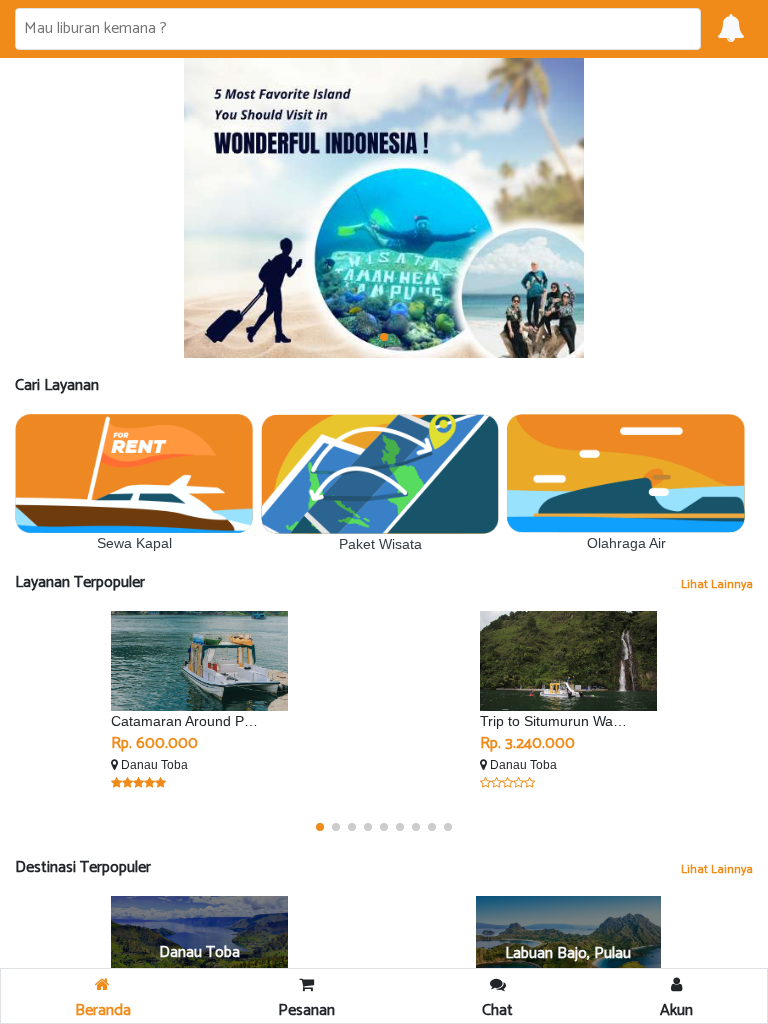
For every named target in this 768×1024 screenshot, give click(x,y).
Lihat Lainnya (717, 584)
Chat (497, 1010)
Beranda (103, 1010)
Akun (676, 1010)
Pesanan (306, 1010)
